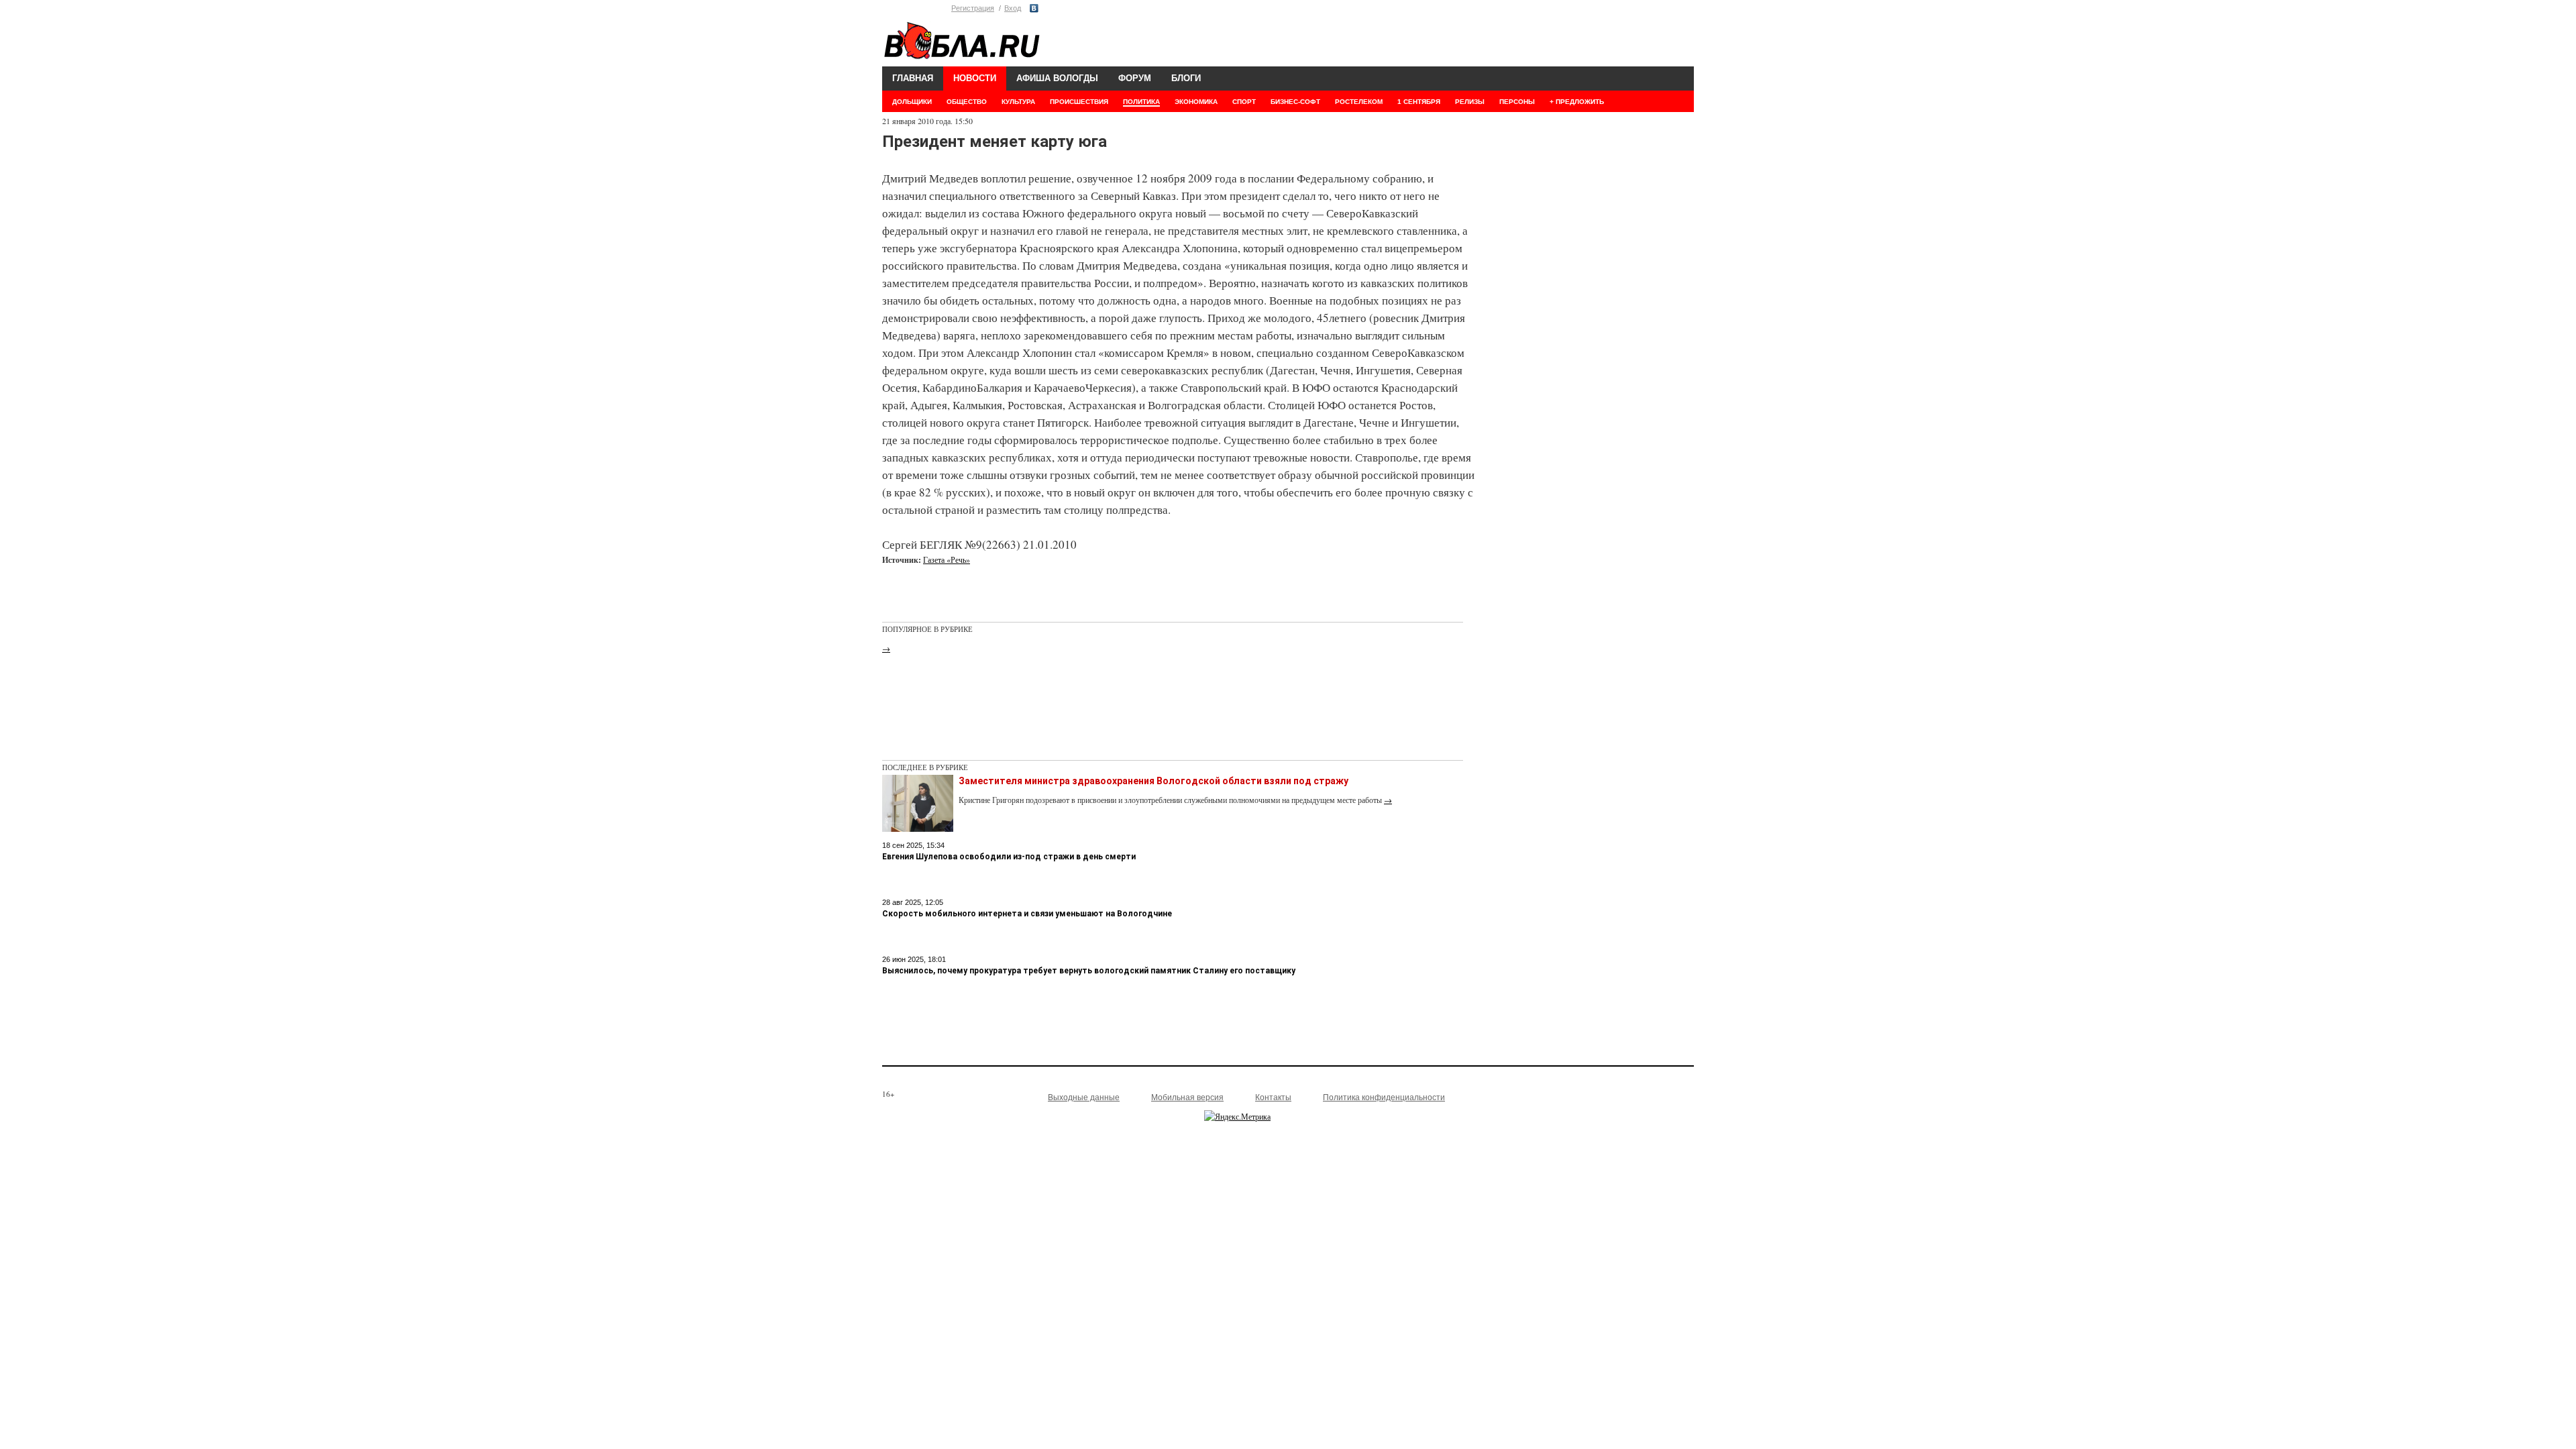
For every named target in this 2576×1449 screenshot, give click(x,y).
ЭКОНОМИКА (1196, 102)
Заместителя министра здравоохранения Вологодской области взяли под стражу (1153, 781)
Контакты (1273, 1097)
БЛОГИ (1186, 78)
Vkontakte (1034, 8)
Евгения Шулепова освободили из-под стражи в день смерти (1009, 857)
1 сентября (1419, 102)
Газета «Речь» (947, 559)
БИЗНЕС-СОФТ (1295, 102)
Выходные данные (1084, 1097)
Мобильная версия (1187, 1097)
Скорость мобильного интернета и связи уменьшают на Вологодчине (1027, 914)
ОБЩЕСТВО (967, 102)
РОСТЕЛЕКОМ (1359, 102)
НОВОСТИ (975, 78)
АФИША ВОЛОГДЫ (1057, 78)
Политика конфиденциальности (1384, 1097)
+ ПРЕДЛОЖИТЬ (1577, 102)
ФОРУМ (1135, 78)
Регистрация (973, 8)
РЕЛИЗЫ (1470, 102)
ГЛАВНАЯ (913, 78)
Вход (1013, 8)
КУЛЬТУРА (1018, 102)
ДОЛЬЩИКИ (912, 102)
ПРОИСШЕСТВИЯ (1079, 102)
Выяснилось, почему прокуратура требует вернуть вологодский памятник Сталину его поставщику (1089, 971)
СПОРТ (1244, 102)
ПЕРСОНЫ (1517, 102)
